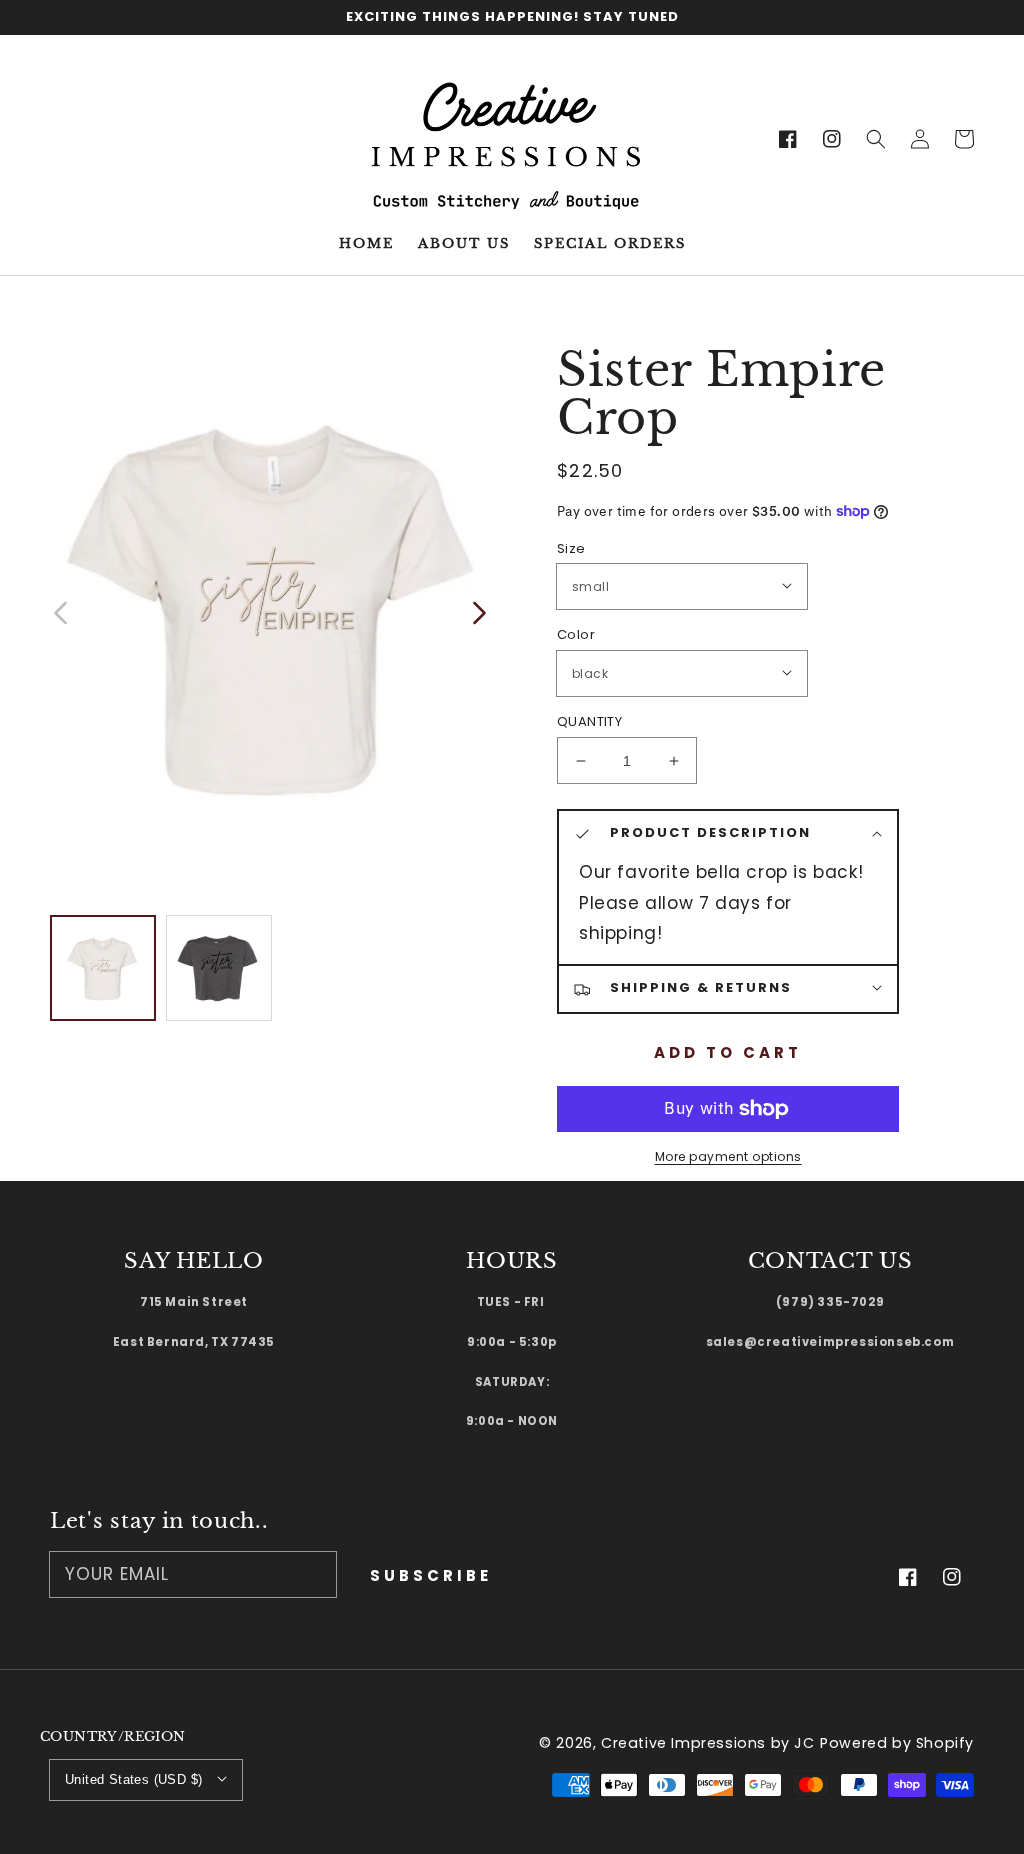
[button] (876, 139)
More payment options (728, 1156)
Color (576, 634)
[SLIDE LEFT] (61, 611)
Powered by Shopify (897, 1743)
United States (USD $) (133, 1779)
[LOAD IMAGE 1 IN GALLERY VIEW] (103, 968)
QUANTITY (589, 721)
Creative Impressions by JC (708, 1743)
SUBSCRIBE (431, 1575)
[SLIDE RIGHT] (478, 611)
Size (571, 548)
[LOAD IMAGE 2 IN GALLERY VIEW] (219, 968)
